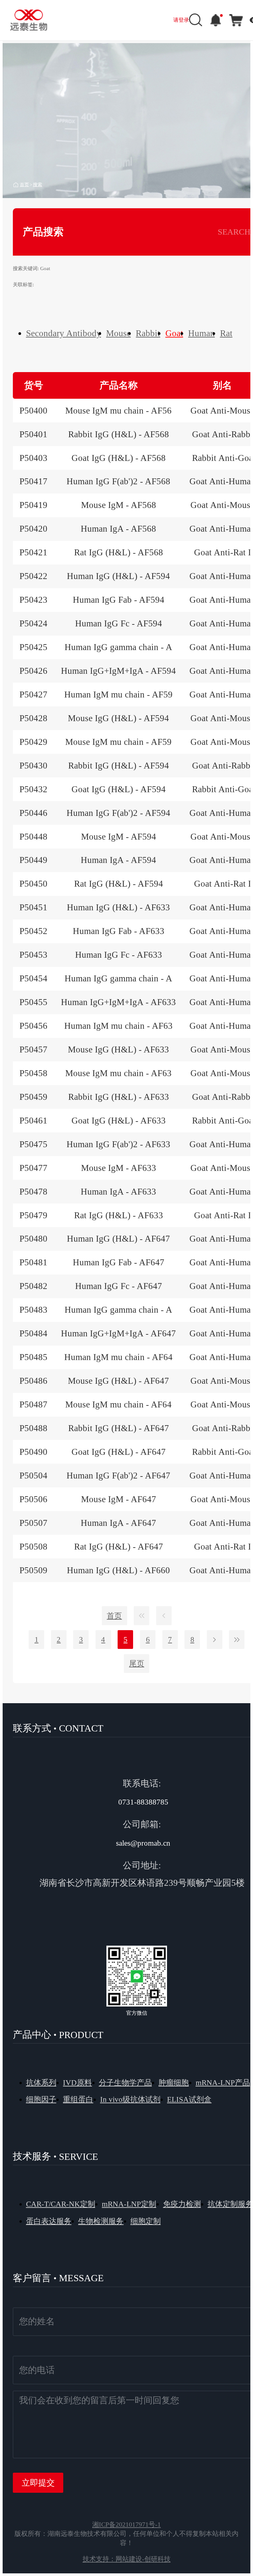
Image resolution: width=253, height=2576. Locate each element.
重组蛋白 (78, 2099)
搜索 (38, 184)
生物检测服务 (101, 2221)
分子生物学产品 (125, 2083)
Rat (226, 333)
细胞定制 (146, 2221)
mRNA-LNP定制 (129, 2204)
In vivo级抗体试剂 (130, 2099)
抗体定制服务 (230, 2204)
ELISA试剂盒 (189, 2099)
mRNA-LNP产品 (223, 2083)
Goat (174, 333)
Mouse (118, 333)
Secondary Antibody (64, 333)
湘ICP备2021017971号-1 (126, 2524)
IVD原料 (77, 2083)
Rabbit (148, 333)
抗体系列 (41, 2083)
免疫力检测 (182, 2204)
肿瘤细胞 (174, 2083)
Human (201, 333)
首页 (24, 184)
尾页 (137, 1664)
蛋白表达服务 (49, 2221)
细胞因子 (41, 2099)
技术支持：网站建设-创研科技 (127, 2559)
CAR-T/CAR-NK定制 (61, 2204)
